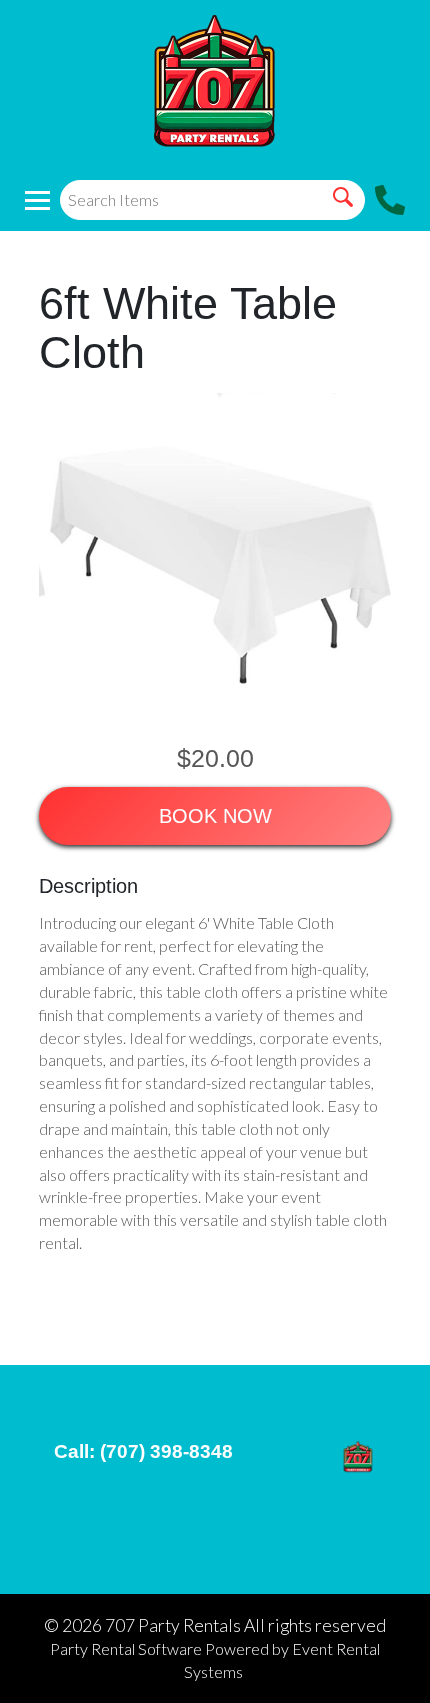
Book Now (215, 816)
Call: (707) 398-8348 (143, 1451)
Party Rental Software (126, 1648)
